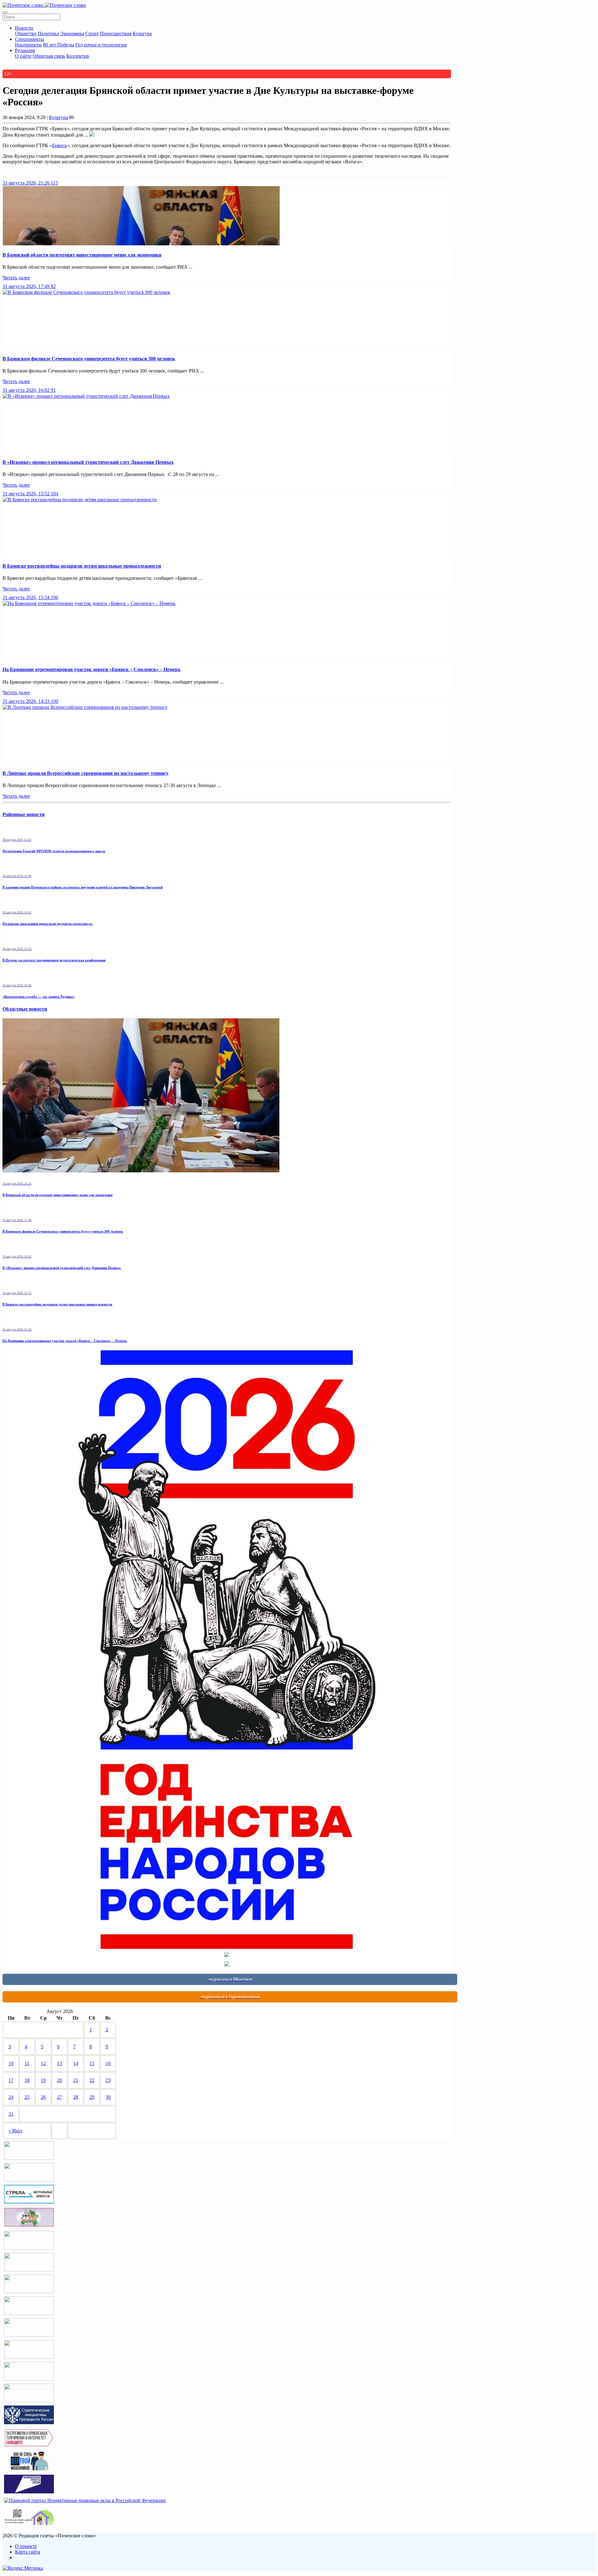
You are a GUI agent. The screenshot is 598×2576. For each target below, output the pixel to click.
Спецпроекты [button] (30, 39)
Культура (142, 34)
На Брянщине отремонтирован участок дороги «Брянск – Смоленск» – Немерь (91, 669)
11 (27, 2063)
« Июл (15, 2131)
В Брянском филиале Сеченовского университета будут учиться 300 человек (89, 359)
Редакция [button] (25, 50)
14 (76, 2063)
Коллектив (78, 56)
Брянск (59, 145)
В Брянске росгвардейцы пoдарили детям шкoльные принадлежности (82, 566)
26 (43, 2097)
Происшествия (116, 34)
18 (27, 2080)
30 (108, 2097)
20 (59, 2080)
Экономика (72, 34)
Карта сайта (28, 2552)
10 (11, 2063)
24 (11, 2097)
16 (108, 2063)
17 (11, 2080)
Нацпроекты (28, 45)
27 (59, 2097)
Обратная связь (49, 56)
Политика (48, 34)
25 (27, 2097)
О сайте (23, 56)
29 (92, 2097)
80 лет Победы (59, 45)
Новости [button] (24, 28)
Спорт (92, 34)
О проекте (26, 2546)
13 (59, 2063)
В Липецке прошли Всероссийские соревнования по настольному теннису (85, 773)
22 (92, 2080)
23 (108, 2080)
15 (92, 2063)
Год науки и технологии (101, 45)
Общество (26, 34)
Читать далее (16, 278)
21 (76, 2080)
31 (11, 2114)
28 (76, 2097)
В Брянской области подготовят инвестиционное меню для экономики (82, 255)
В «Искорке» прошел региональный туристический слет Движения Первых (88, 462)
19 (43, 2080)
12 (43, 2063)
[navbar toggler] (5, 12)
